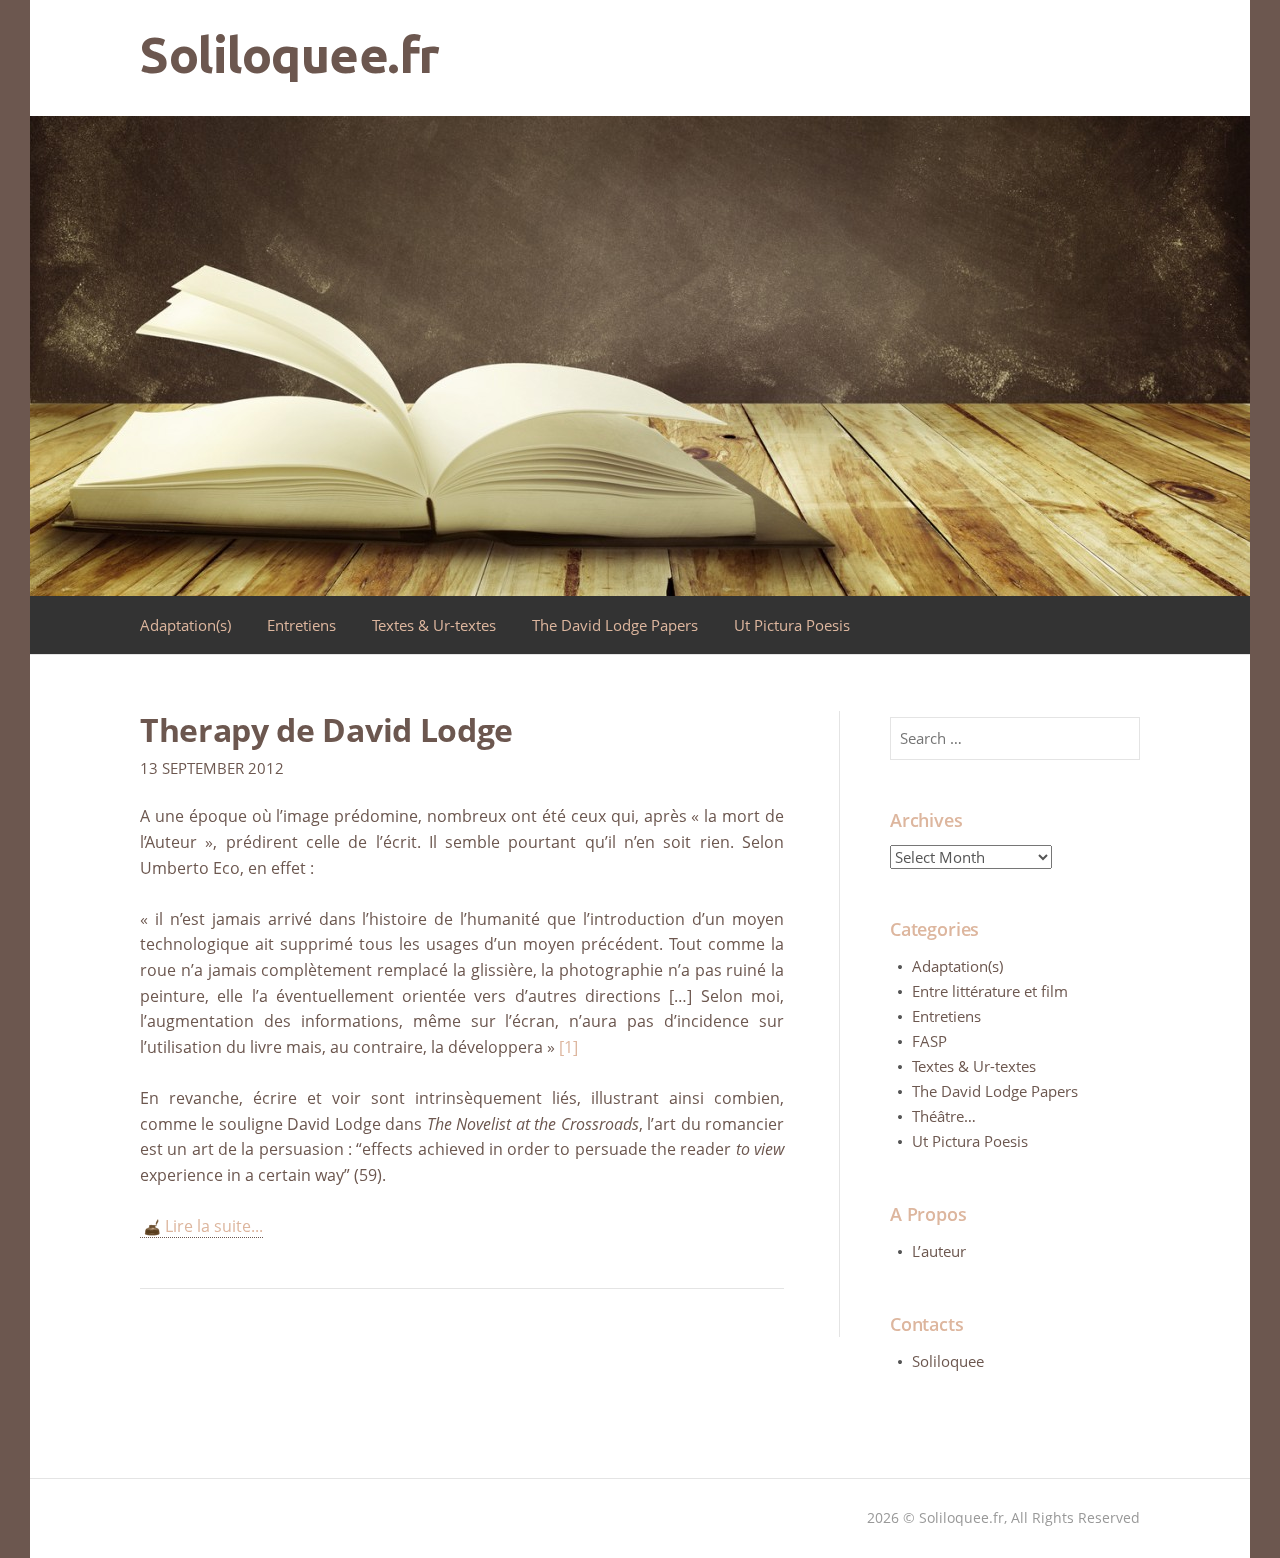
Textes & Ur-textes (434, 625)
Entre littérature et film (990, 991)
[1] (568, 1047)
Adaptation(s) (185, 625)
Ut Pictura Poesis (792, 625)
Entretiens (301, 625)
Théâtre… (944, 1116)
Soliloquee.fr (290, 54)
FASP (929, 1041)
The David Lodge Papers (615, 625)
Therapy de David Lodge (326, 729)
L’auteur (939, 1251)
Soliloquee (948, 1361)
